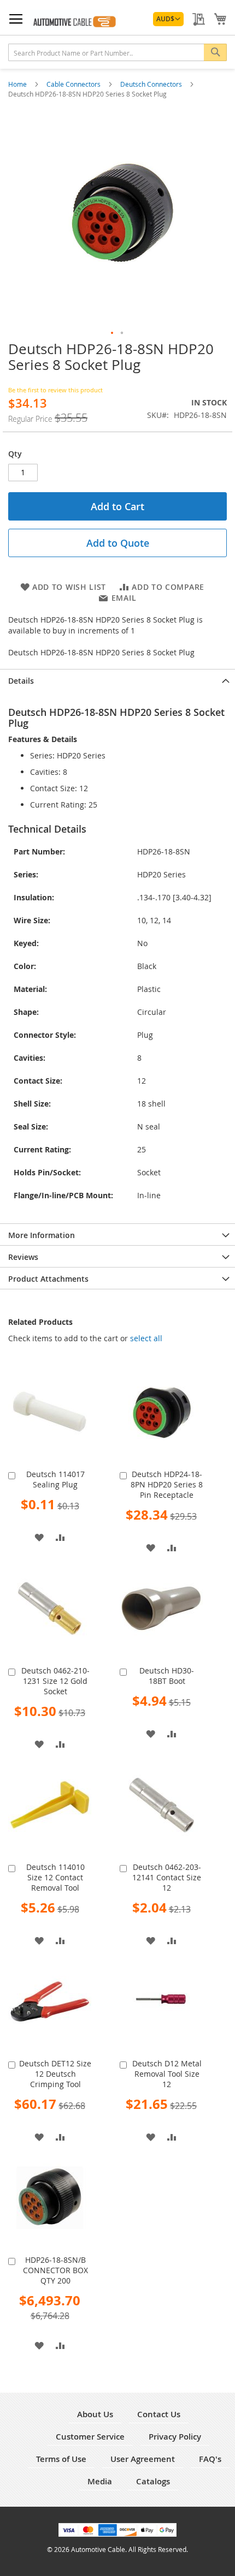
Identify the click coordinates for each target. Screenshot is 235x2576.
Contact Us (159, 2414)
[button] (168, 19)
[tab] (117, 680)
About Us (95, 2414)
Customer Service (90, 2437)
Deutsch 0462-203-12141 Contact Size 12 (167, 1877)
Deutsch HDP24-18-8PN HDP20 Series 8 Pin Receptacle (167, 1484)
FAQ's (210, 2459)
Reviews (23, 1257)
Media (100, 2481)
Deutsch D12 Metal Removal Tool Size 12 (167, 2074)
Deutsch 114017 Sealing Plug (55, 1479)
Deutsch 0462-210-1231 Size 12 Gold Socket (55, 1681)
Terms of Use (61, 2459)
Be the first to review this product (55, 390)
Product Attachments (48, 1279)
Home (18, 84)
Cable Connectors (74, 84)
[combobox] (117, 52)
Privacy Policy (175, 2437)
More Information (42, 1235)
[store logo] (74, 20)
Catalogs (153, 2481)
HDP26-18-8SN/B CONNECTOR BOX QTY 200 (55, 2270)
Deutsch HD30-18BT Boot (167, 1676)
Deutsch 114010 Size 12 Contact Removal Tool (55, 1877)
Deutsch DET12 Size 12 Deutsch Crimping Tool (55, 2074)
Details (21, 681)
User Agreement (143, 2459)
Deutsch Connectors (152, 84)
